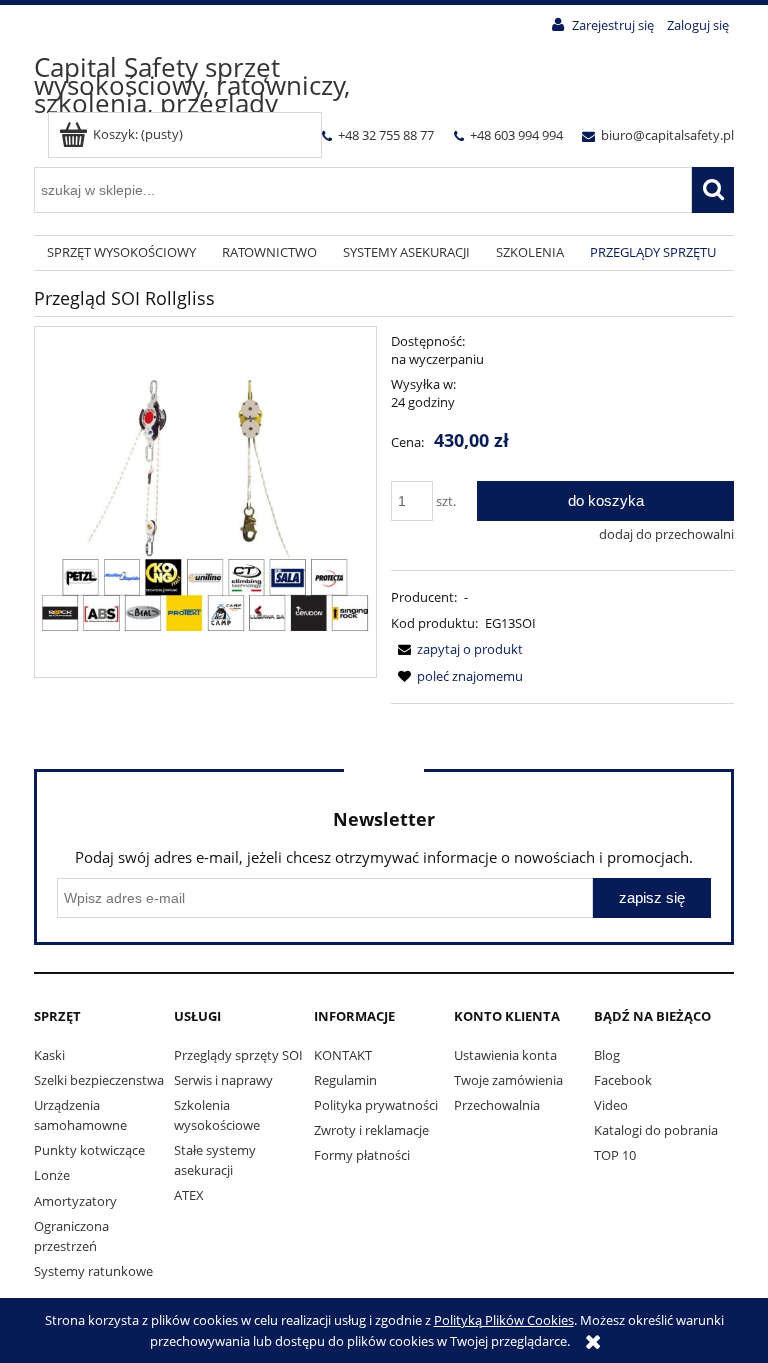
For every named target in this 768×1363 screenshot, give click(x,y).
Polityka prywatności (376, 1105)
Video (611, 1105)
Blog (607, 1055)
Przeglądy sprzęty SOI (238, 1055)
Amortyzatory (75, 1201)
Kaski (49, 1055)
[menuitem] (121, 253)
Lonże (52, 1175)
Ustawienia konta (505, 1055)
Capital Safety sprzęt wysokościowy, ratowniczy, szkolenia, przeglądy (192, 85)
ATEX (189, 1195)
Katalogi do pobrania (656, 1130)
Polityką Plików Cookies (504, 1320)
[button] (457, 649)
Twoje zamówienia (508, 1080)
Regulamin (345, 1080)
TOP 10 (615, 1155)
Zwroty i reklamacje (371, 1130)
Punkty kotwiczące (89, 1150)
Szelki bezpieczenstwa (99, 1080)
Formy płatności (362, 1155)
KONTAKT (343, 1055)
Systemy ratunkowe (93, 1271)
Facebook (623, 1080)
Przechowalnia (497, 1105)
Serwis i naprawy (223, 1080)
